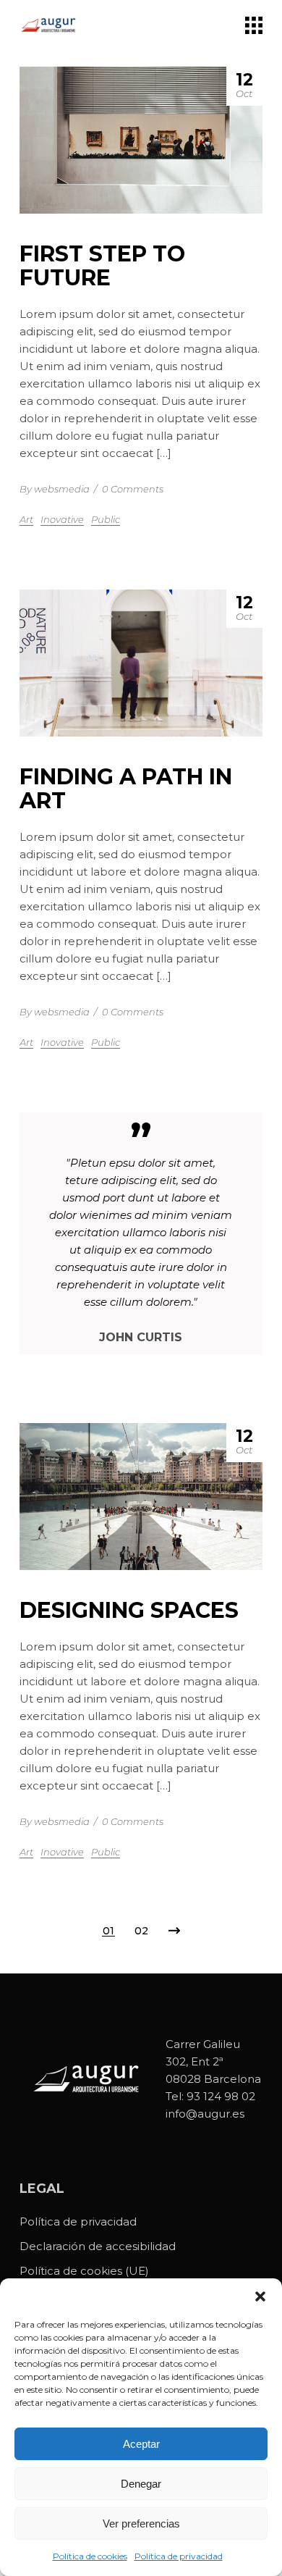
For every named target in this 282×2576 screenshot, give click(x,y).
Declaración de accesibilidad (98, 2246)
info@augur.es (205, 2114)
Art (26, 519)
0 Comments (133, 489)
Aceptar (141, 2444)
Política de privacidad (179, 2556)
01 (108, 1931)
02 (141, 1931)
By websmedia (55, 489)
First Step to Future (102, 266)
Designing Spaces (129, 1610)
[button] (260, 2296)
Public (106, 519)
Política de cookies (90, 2556)
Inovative (62, 519)
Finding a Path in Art (126, 789)
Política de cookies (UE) (84, 2271)
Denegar (141, 2484)
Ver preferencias (141, 2523)
